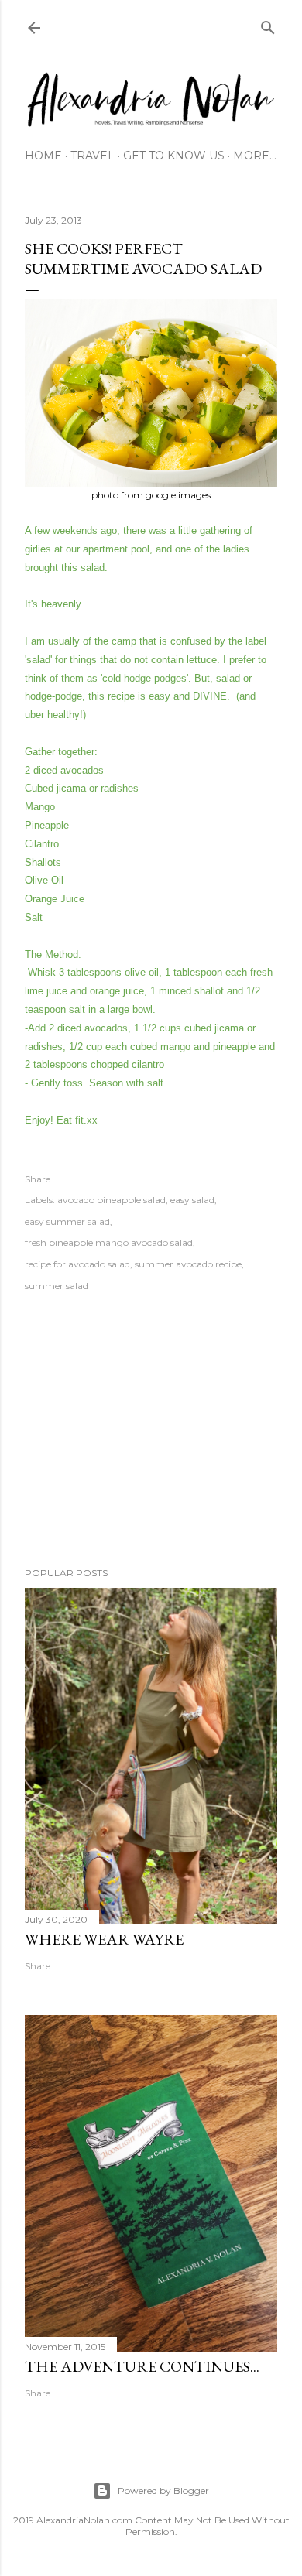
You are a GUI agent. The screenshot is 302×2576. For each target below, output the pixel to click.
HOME (43, 156)
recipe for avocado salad (77, 1264)
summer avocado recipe (188, 1264)
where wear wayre (104, 1939)
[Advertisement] (151, 1432)
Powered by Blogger (163, 2490)
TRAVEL (93, 156)
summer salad (57, 1286)
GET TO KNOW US (174, 156)
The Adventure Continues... (142, 2366)
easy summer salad (67, 1221)
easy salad (192, 1200)
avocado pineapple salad (112, 1200)
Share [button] (38, 1179)
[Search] (268, 24)
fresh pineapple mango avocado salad (109, 1242)
